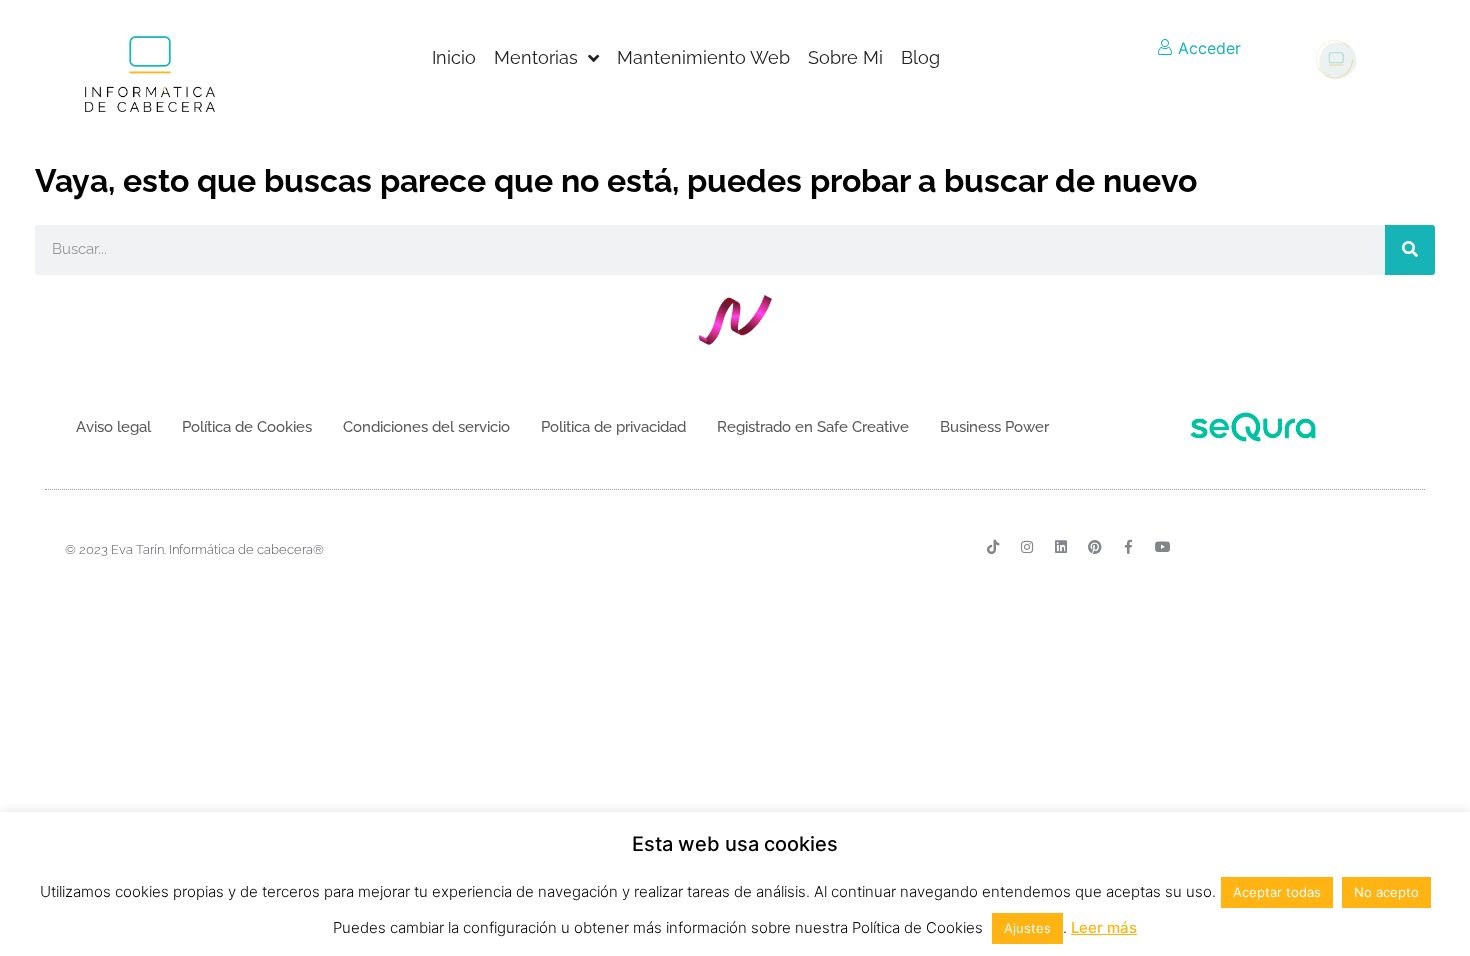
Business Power (994, 427)
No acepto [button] (1386, 892)
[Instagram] (1027, 547)
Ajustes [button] (1027, 928)
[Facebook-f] (1129, 547)
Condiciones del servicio (426, 427)
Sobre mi (845, 57)
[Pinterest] (1095, 547)
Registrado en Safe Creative (813, 427)
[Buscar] (1410, 250)
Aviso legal (113, 427)
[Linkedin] (1061, 547)
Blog (920, 57)
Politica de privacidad (613, 427)
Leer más (1104, 927)
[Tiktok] (993, 547)
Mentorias (536, 57)
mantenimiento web (703, 57)
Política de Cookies (247, 427)
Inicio (454, 57)
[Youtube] (1163, 547)
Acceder (1207, 48)
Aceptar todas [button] (1277, 892)
